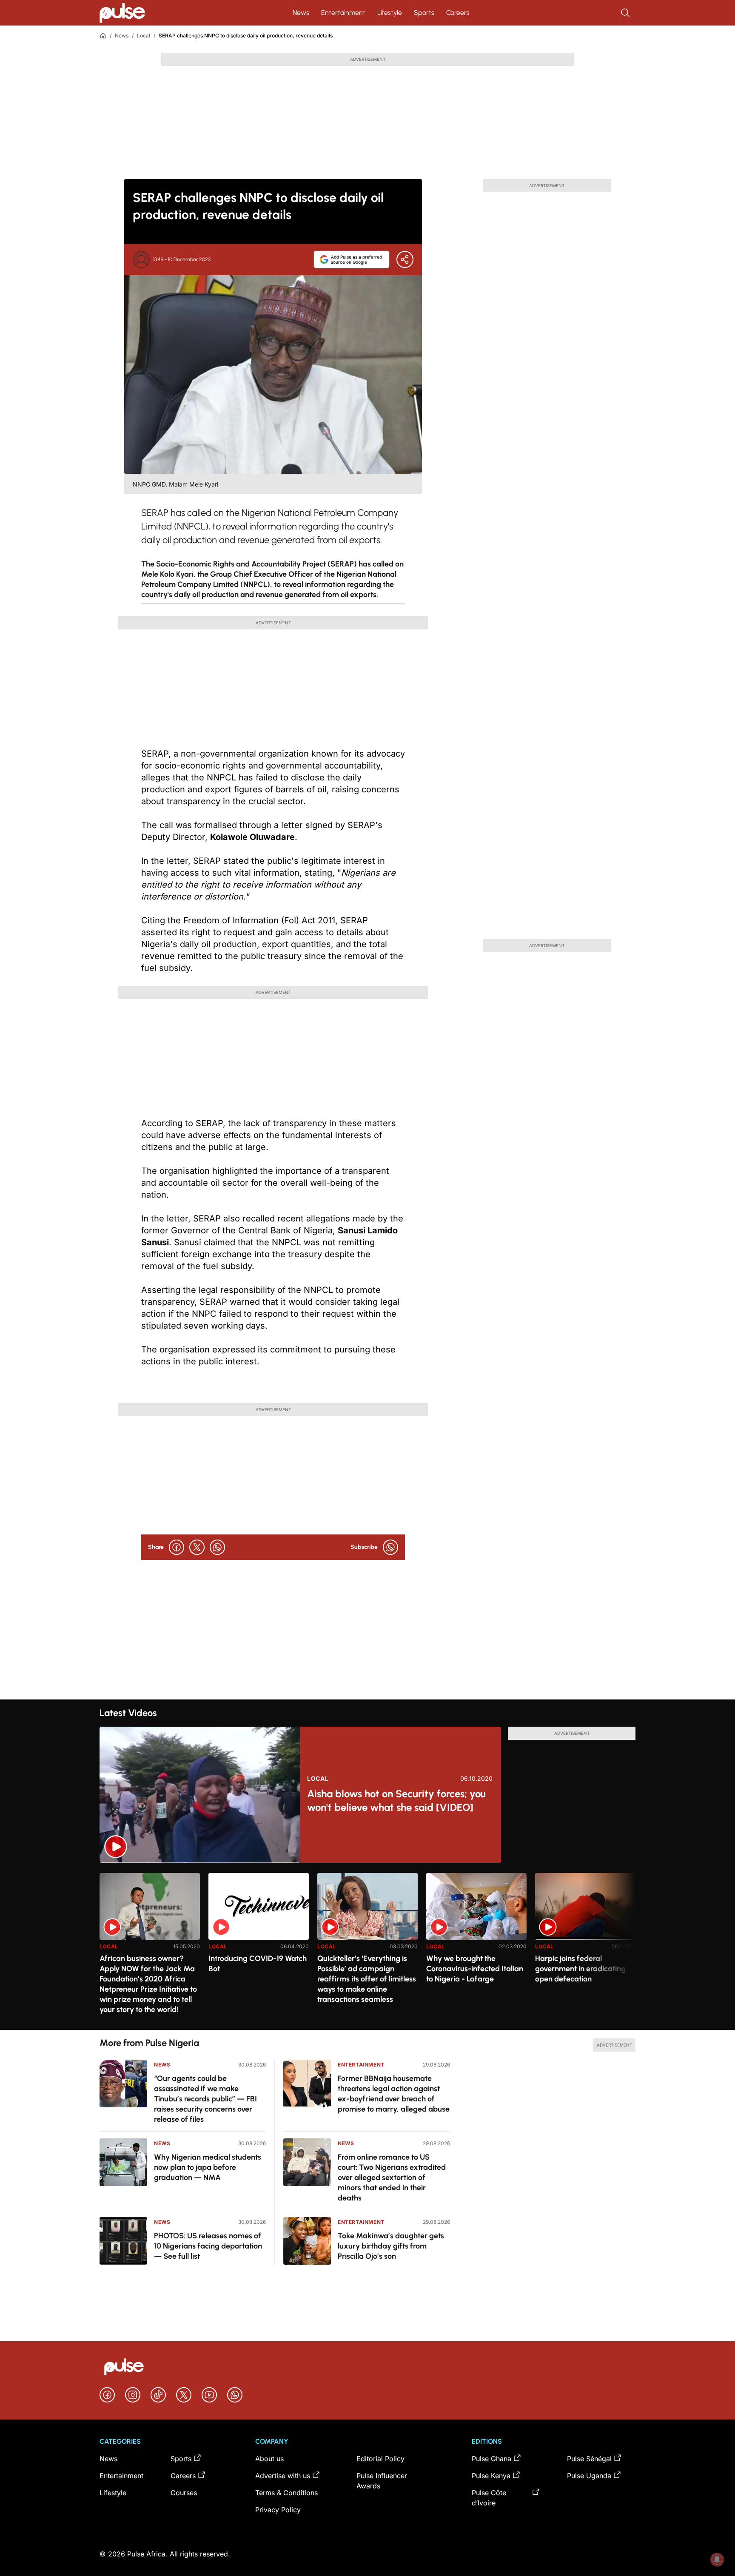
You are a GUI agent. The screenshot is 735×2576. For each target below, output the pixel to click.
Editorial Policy (380, 2459)
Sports (424, 13)
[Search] (626, 13)
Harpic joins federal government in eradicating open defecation (580, 1969)
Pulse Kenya (491, 2476)
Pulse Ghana (491, 2459)
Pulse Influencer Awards (382, 2481)
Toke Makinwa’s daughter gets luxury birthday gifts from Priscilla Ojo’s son (391, 2246)
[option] (150, 1948)
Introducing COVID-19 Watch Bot (258, 1964)
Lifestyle (390, 13)
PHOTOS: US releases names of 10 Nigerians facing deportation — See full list (208, 2246)
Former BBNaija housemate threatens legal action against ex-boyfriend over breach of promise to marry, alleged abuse (394, 2094)
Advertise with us (283, 2476)
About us (269, 2459)
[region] (367, 1946)
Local (144, 36)
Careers (458, 13)
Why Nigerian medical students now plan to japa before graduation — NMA (208, 2167)
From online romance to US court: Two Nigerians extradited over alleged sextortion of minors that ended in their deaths (392, 2178)
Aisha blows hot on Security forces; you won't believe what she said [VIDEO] (396, 1800)
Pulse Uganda (589, 2476)
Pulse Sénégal (589, 2459)
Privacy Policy (278, 2510)
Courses (184, 2493)
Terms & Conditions (286, 2493)
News (301, 13)
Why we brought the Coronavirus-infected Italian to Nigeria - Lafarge (475, 1969)
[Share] (405, 259)
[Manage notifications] (717, 2559)
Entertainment (343, 13)
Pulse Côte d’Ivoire (489, 2498)
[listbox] (367, 1946)
